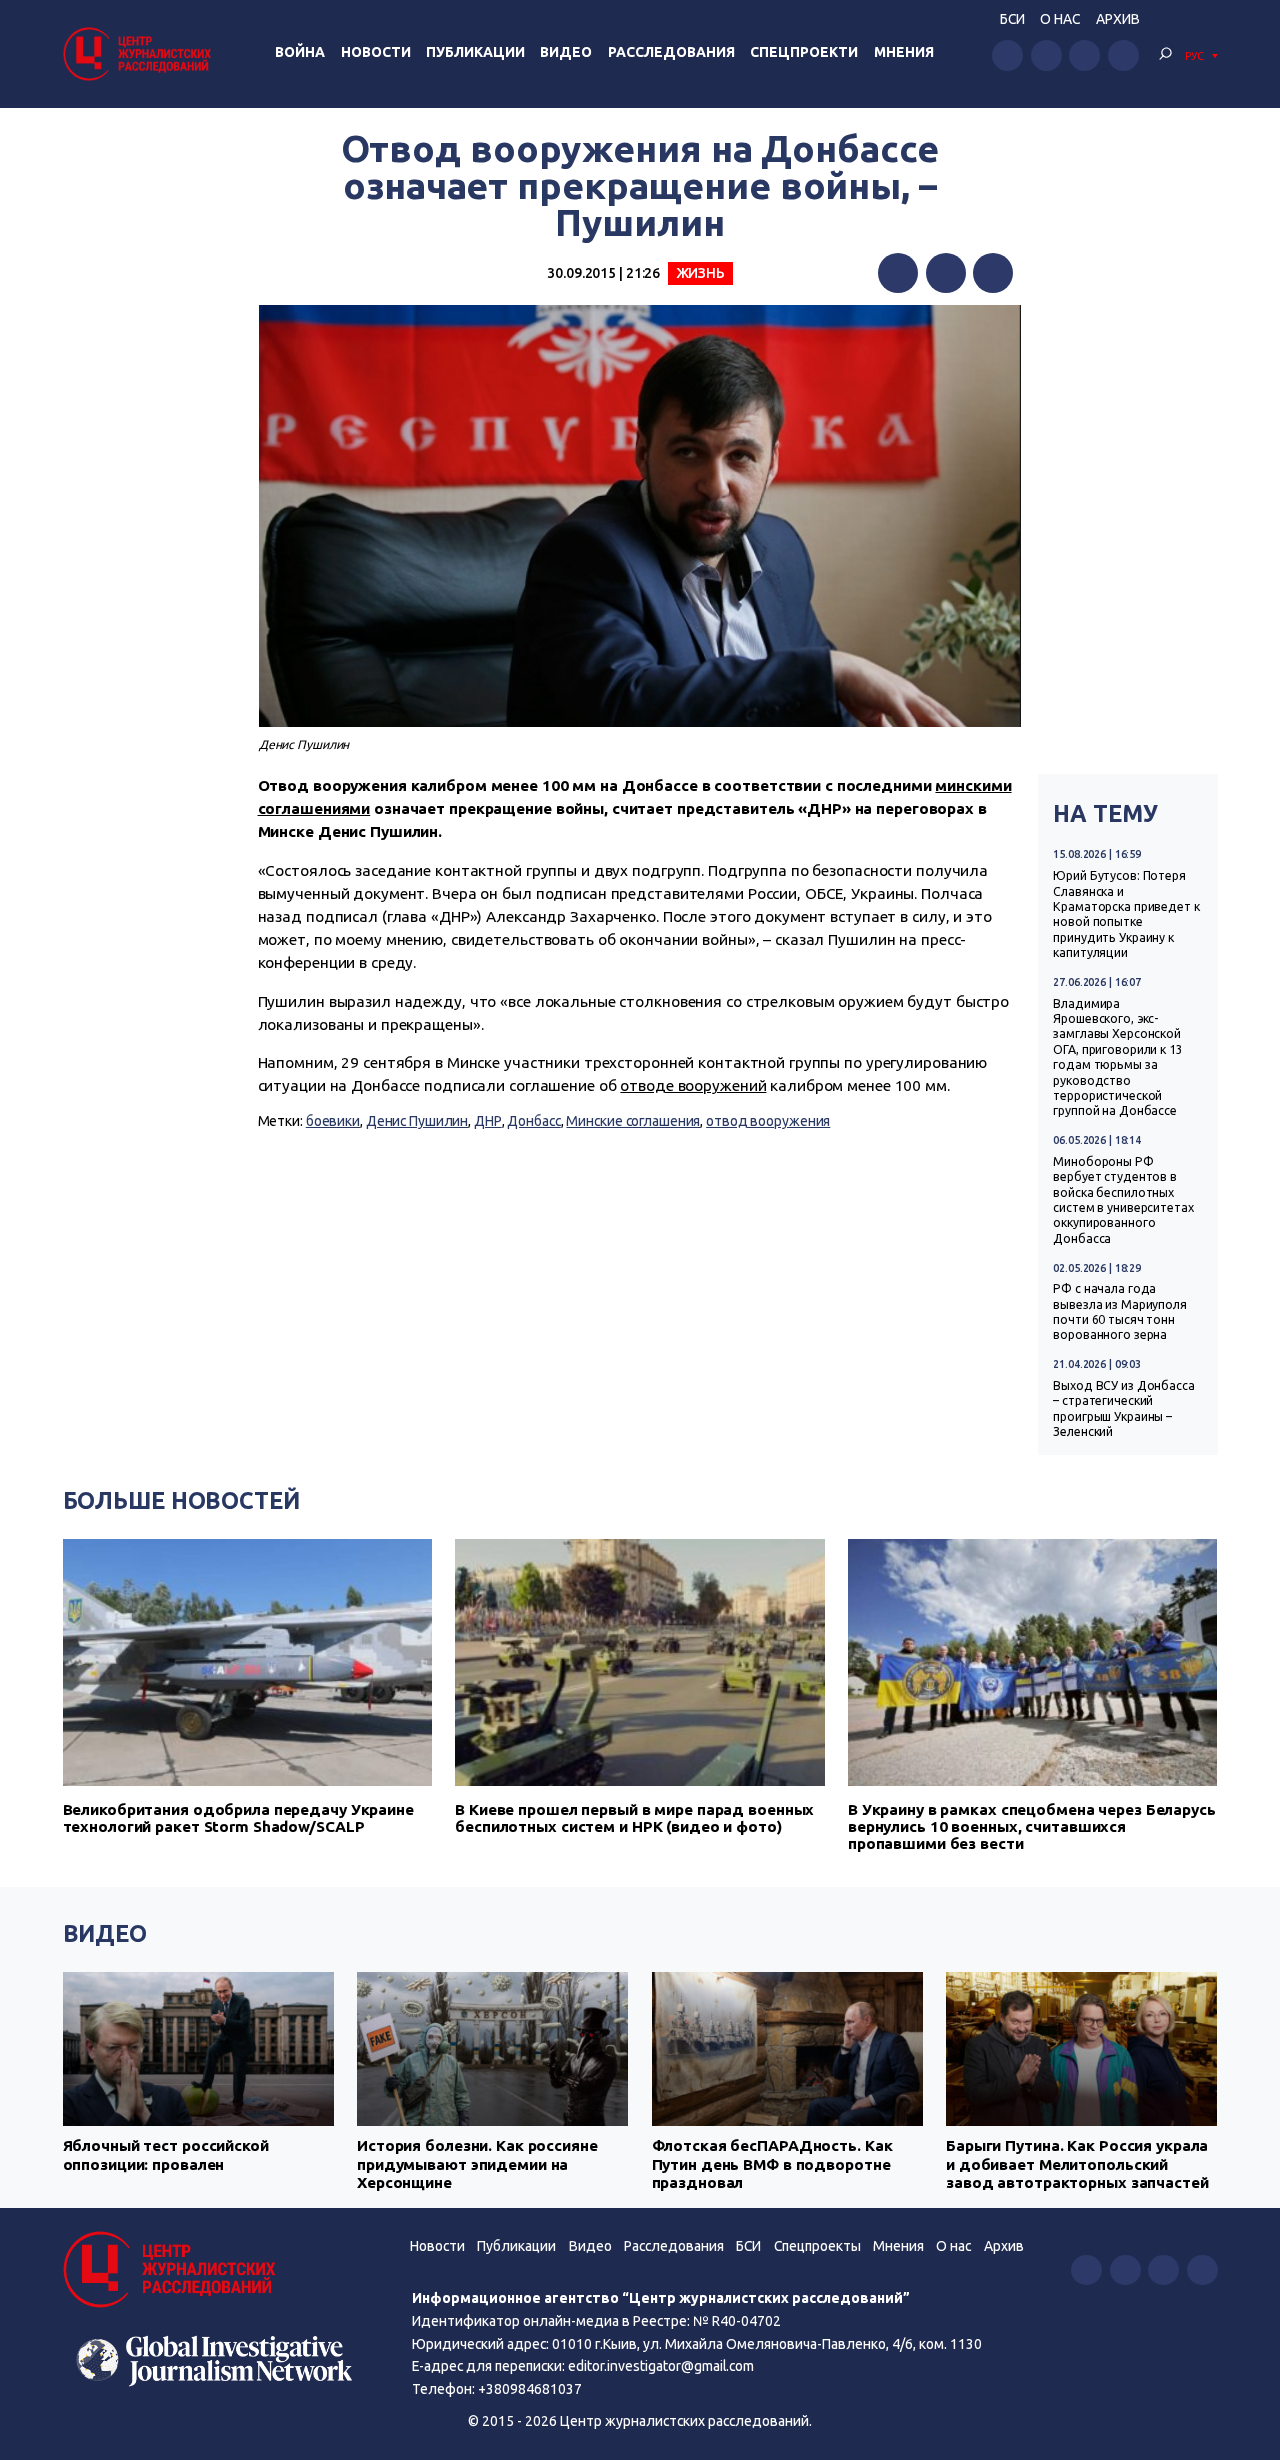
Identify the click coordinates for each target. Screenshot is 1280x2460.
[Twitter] (946, 273)
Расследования (671, 52)
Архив (1118, 19)
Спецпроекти (804, 52)
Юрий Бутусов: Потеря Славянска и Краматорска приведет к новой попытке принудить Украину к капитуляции (1126, 914)
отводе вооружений (693, 1085)
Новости (376, 52)
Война (300, 52)
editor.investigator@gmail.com (661, 2366)
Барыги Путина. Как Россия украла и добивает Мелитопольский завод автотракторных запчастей (1077, 2164)
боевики (333, 1121)
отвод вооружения (768, 1121)
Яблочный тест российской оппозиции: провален (166, 2154)
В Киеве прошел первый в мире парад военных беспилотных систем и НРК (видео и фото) (634, 1818)
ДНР (488, 1121)
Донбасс (533, 1121)
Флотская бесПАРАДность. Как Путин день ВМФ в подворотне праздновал (772, 2164)
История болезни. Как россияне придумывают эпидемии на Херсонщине (477, 2164)
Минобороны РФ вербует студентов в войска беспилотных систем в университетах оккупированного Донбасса (1123, 1200)
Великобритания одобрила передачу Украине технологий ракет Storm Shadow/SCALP (238, 1818)
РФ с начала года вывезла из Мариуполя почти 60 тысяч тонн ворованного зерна (1120, 1311)
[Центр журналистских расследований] (140, 53)
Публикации (475, 52)
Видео (566, 52)
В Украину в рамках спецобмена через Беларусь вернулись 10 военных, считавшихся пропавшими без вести (1032, 1826)
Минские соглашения (633, 1121)
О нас (1060, 19)
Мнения (904, 52)
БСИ (1012, 19)
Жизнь (700, 273)
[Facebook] (898, 273)
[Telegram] (993, 273)
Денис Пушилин (417, 1121)
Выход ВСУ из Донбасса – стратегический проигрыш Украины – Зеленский (1124, 1408)
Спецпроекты (817, 2246)
